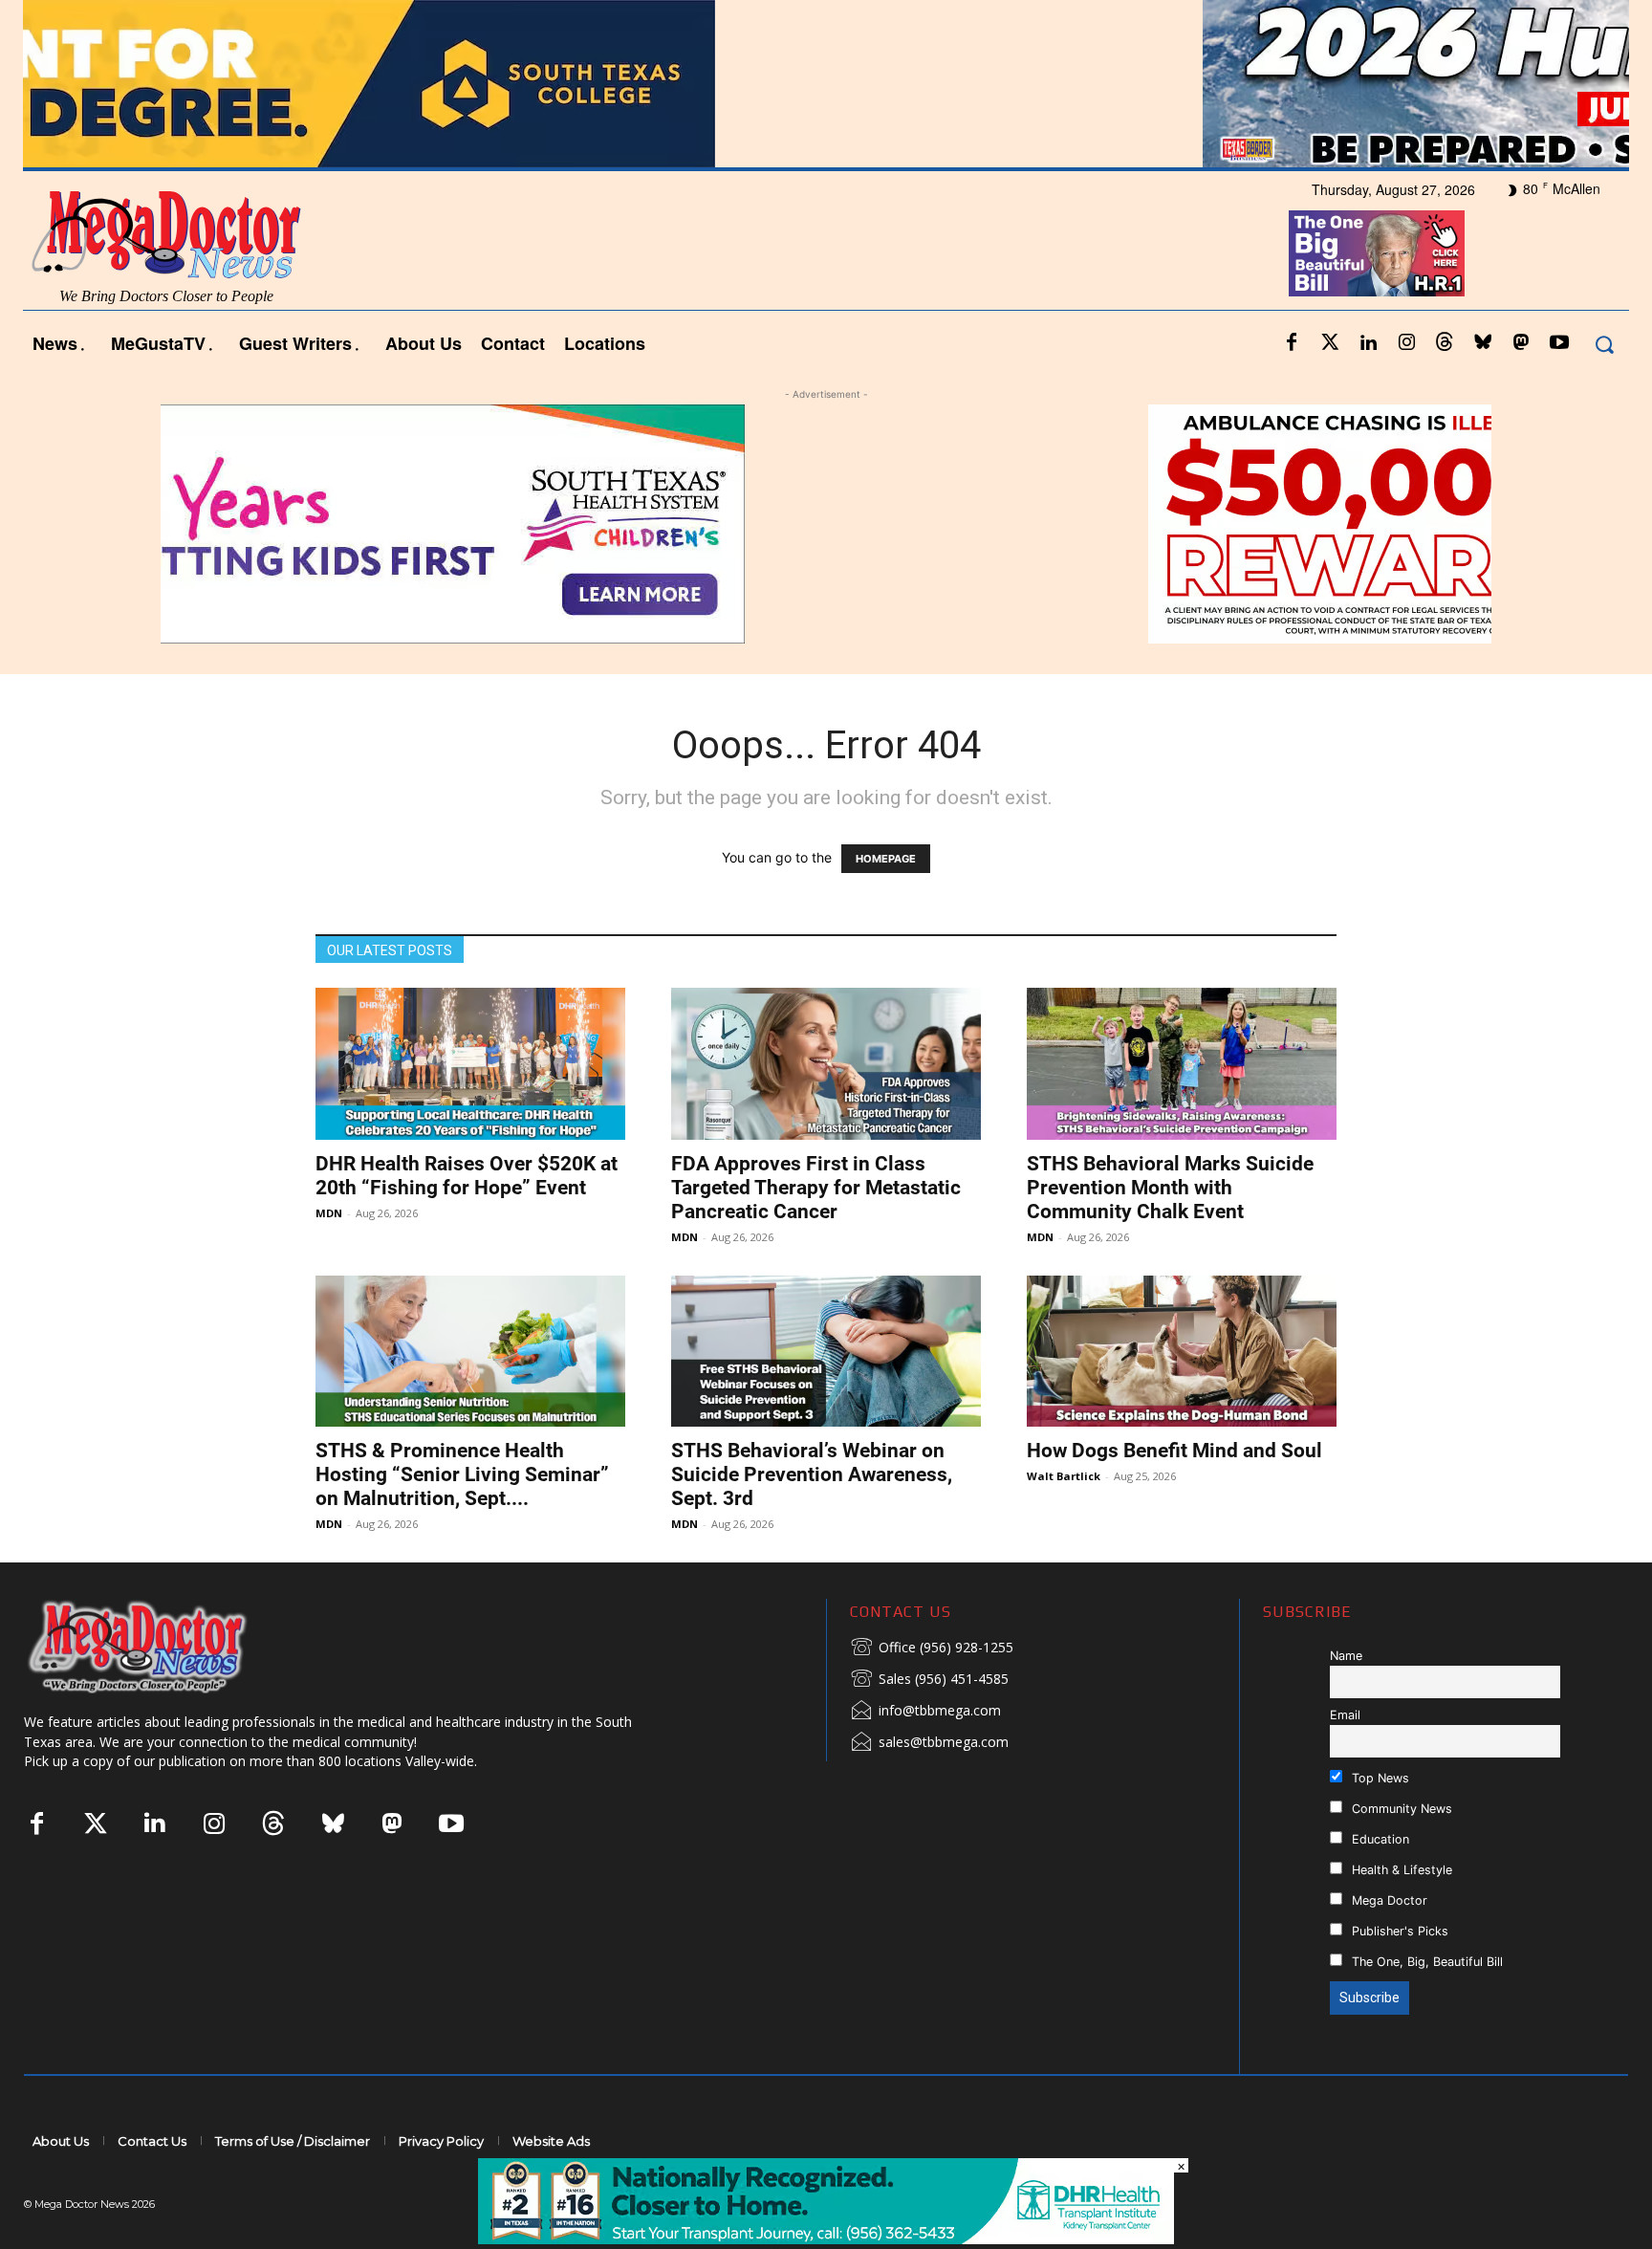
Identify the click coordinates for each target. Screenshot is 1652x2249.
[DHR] (826, 2239)
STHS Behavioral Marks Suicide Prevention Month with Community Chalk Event (1170, 1188)
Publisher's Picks (1398, 1931)
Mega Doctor (1388, 1900)
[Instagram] (1406, 343)
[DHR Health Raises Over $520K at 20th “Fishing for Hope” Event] (470, 1064)
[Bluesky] (1483, 343)
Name (1346, 1656)
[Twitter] (1330, 343)
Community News (1400, 1809)
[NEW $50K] (826, 524)
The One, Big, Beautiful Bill (1425, 1962)
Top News (1379, 1778)
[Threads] (1445, 343)
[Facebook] (1292, 343)
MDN (329, 1213)
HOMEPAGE (886, 859)
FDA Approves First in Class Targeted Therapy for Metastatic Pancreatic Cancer (816, 1188)
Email (1345, 1715)
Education (1379, 1839)
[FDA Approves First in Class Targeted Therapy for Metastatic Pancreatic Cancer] (826, 1064)
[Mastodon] (1521, 343)
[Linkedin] (1368, 343)
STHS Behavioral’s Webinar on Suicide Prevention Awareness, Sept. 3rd (812, 1474)
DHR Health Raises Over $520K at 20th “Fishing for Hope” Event (467, 1176)
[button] (1604, 344)
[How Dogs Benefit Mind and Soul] (1182, 1352)
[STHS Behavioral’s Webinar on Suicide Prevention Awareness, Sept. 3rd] (826, 1352)
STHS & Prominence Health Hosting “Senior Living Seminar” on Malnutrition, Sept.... (462, 1474)
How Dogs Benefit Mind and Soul (1174, 1451)
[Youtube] (1559, 343)
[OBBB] (1377, 253)
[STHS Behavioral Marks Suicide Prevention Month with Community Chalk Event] (1182, 1064)
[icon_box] (932, 1649)
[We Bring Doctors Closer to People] (166, 1646)
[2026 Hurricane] (826, 84)
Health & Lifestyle (1400, 1870)
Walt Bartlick (1064, 1476)
